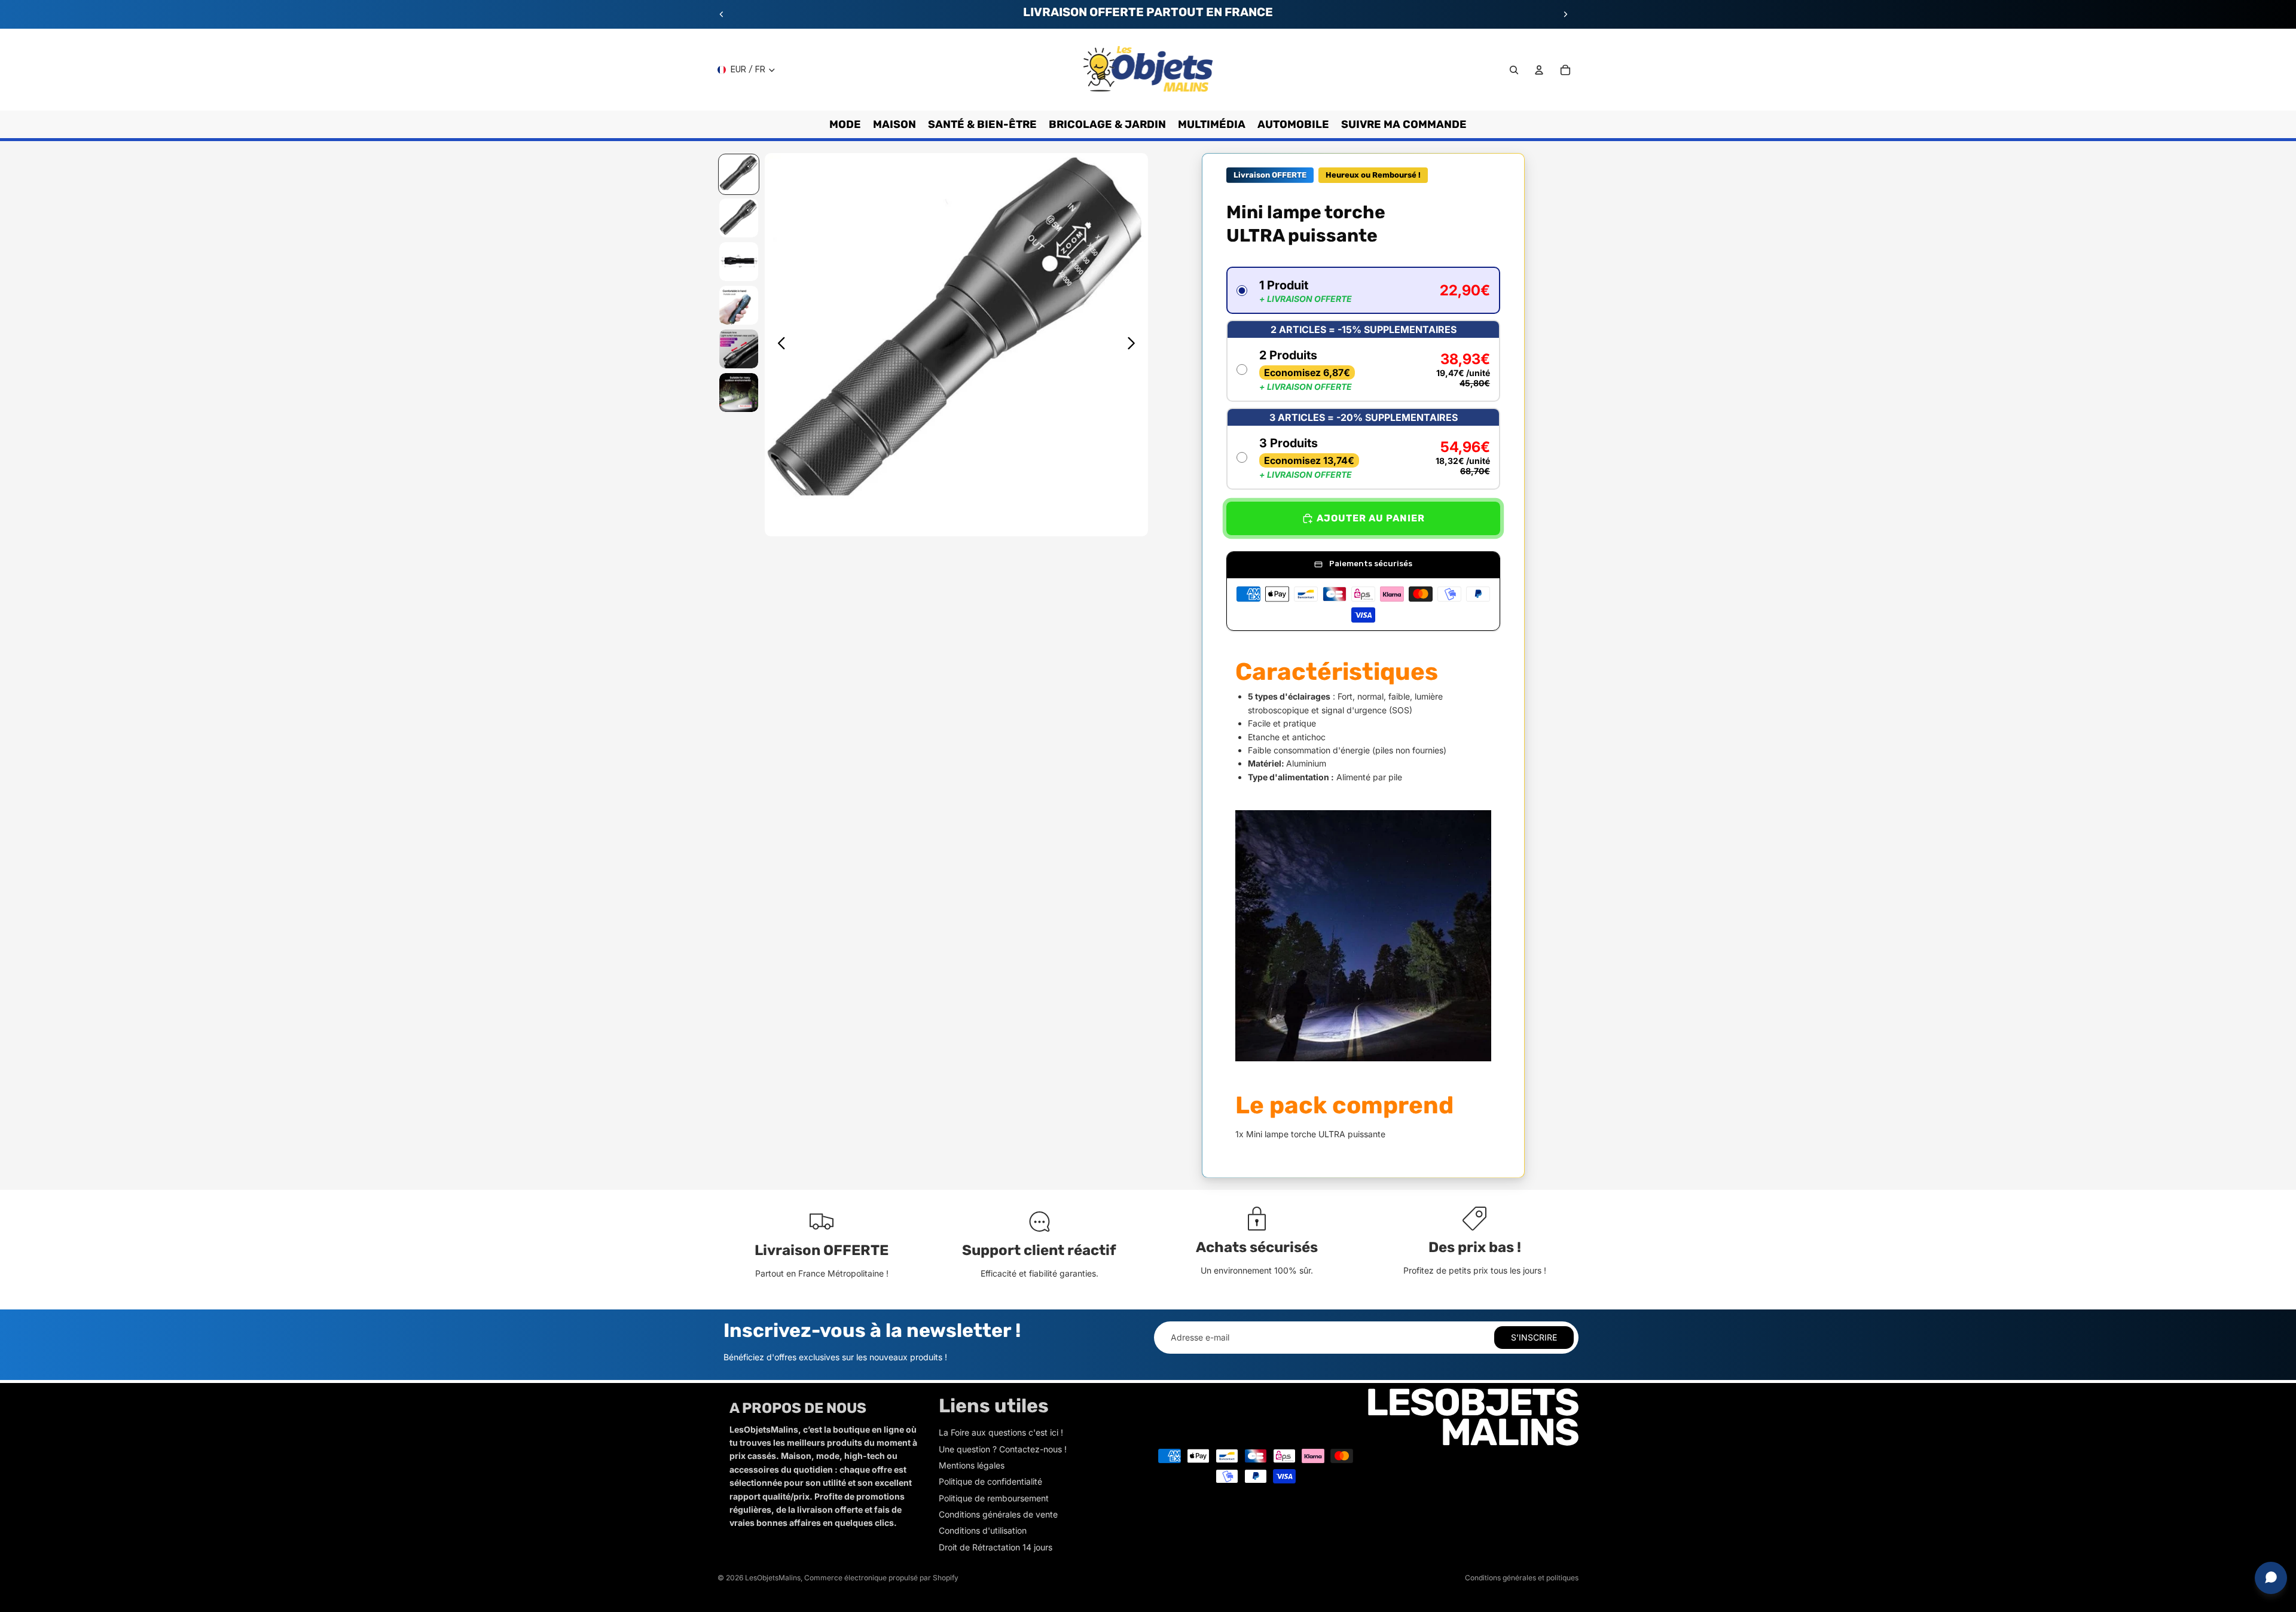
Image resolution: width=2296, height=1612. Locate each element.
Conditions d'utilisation (983, 1530)
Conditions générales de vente (998, 1514)
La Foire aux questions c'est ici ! (1001, 1432)
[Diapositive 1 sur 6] (739, 174)
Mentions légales (972, 1465)
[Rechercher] (1514, 70)
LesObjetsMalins (773, 1578)
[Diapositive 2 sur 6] (739, 218)
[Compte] (1539, 70)
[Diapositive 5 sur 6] (739, 349)
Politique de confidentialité (990, 1481)
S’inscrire (1534, 1337)
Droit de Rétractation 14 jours (996, 1547)
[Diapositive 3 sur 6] (739, 262)
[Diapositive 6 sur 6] (739, 393)
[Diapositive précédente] (722, 14)
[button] (1363, 290)
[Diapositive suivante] (1565, 14)
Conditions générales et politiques (1522, 1578)
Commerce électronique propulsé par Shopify (881, 1578)
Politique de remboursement (994, 1498)
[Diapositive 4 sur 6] (739, 305)
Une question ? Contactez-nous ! (1003, 1449)
